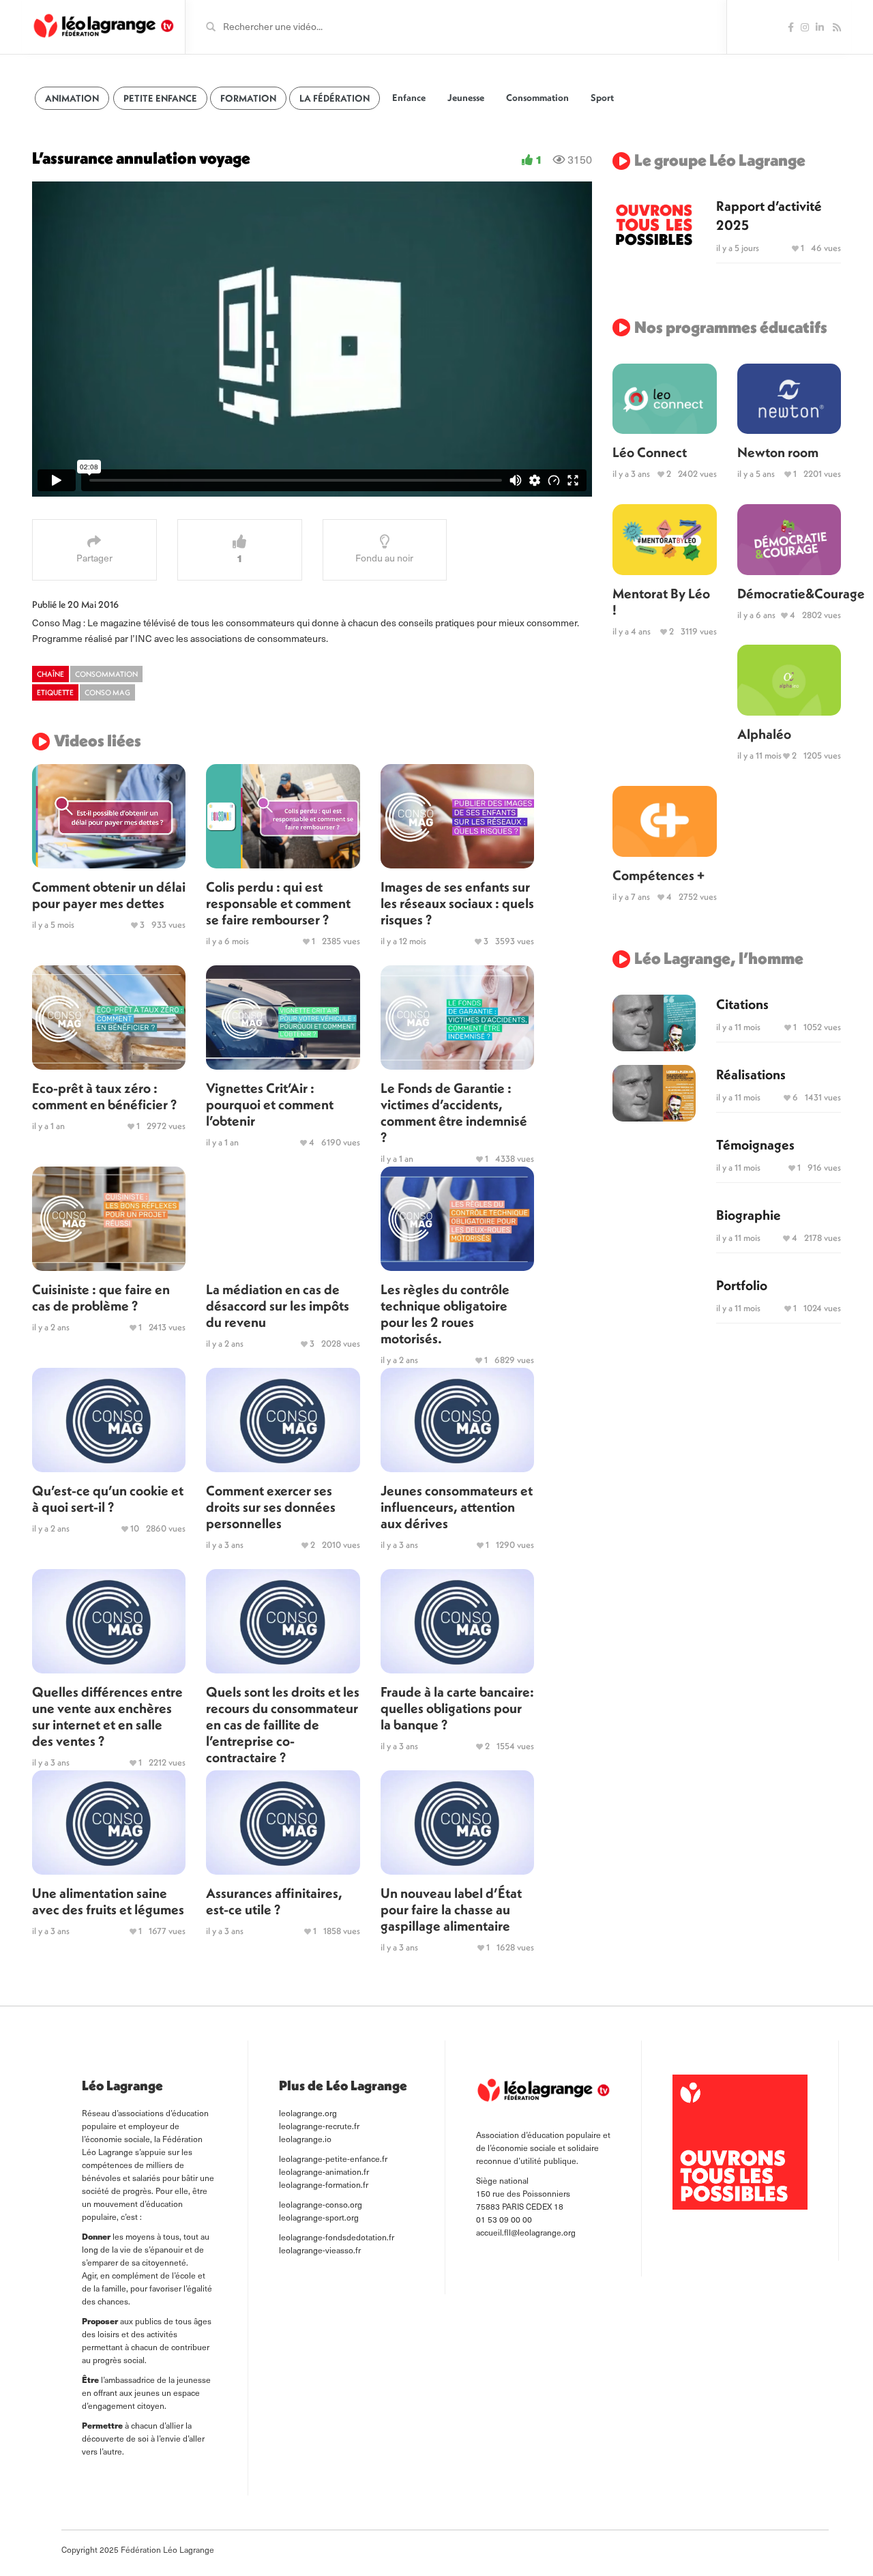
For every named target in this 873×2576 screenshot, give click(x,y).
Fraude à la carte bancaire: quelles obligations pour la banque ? (457, 1708)
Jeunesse (466, 98)
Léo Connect (650, 452)
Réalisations (751, 1074)
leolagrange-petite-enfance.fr (333, 2158)
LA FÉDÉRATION (335, 98)
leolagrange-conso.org (321, 2204)
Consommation (537, 98)
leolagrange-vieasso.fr (320, 2250)
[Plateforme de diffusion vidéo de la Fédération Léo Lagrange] (103, 26)
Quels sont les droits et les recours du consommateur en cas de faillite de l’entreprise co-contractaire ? (283, 1724)
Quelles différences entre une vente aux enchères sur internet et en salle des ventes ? (107, 1716)
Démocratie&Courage (789, 593)
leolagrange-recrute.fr (319, 2126)
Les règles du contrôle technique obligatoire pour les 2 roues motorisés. (445, 1314)
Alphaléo (764, 734)
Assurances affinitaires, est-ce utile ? (274, 1901)
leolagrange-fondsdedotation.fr (337, 2237)
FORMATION (248, 98)
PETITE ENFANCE (160, 98)
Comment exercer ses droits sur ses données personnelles (271, 1507)
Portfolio (742, 1285)
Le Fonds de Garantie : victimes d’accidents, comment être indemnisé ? (454, 1112)
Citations (742, 1004)
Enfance (409, 98)
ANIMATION (72, 98)
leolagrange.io (305, 2139)
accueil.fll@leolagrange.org (526, 2232)
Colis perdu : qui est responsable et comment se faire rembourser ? (278, 903)
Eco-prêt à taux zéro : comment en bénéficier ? (104, 1096)
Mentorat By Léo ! (661, 601)
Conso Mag (107, 692)
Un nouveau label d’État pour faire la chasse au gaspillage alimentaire (451, 1909)
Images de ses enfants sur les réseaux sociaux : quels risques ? (457, 903)
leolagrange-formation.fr (324, 2184)
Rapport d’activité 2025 (769, 215)
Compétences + (659, 875)
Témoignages (755, 1144)
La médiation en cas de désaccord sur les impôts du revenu (278, 1305)
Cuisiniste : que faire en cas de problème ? (101, 1297)
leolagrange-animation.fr (324, 2171)
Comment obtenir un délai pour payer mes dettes (109, 895)
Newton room (778, 452)
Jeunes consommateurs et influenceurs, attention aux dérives (457, 1507)
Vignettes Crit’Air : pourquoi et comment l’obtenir (270, 1104)
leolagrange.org (308, 2113)
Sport (602, 98)
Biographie (749, 1215)
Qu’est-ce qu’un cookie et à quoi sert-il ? (108, 1498)
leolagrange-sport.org (319, 2217)
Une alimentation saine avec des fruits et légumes (108, 1901)
